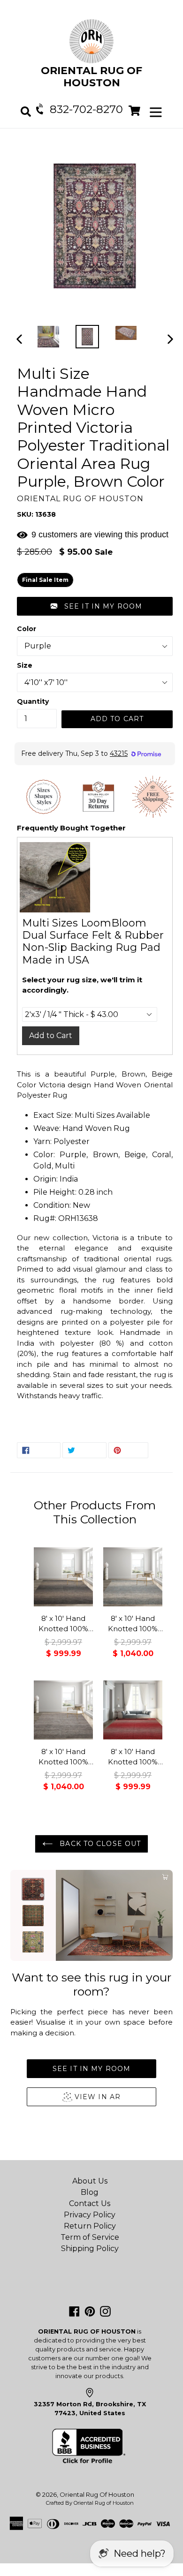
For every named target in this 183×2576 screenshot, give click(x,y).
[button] (95, 606)
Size (25, 665)
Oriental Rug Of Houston (97, 2494)
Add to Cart (51, 1036)
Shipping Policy (90, 2248)
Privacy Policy (90, 2215)
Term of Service (90, 2237)
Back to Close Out (99, 1844)
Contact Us (90, 2203)
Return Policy (90, 2226)
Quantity (33, 701)
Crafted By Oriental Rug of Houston (90, 2503)
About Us (90, 2181)
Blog (90, 2192)
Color (27, 629)
